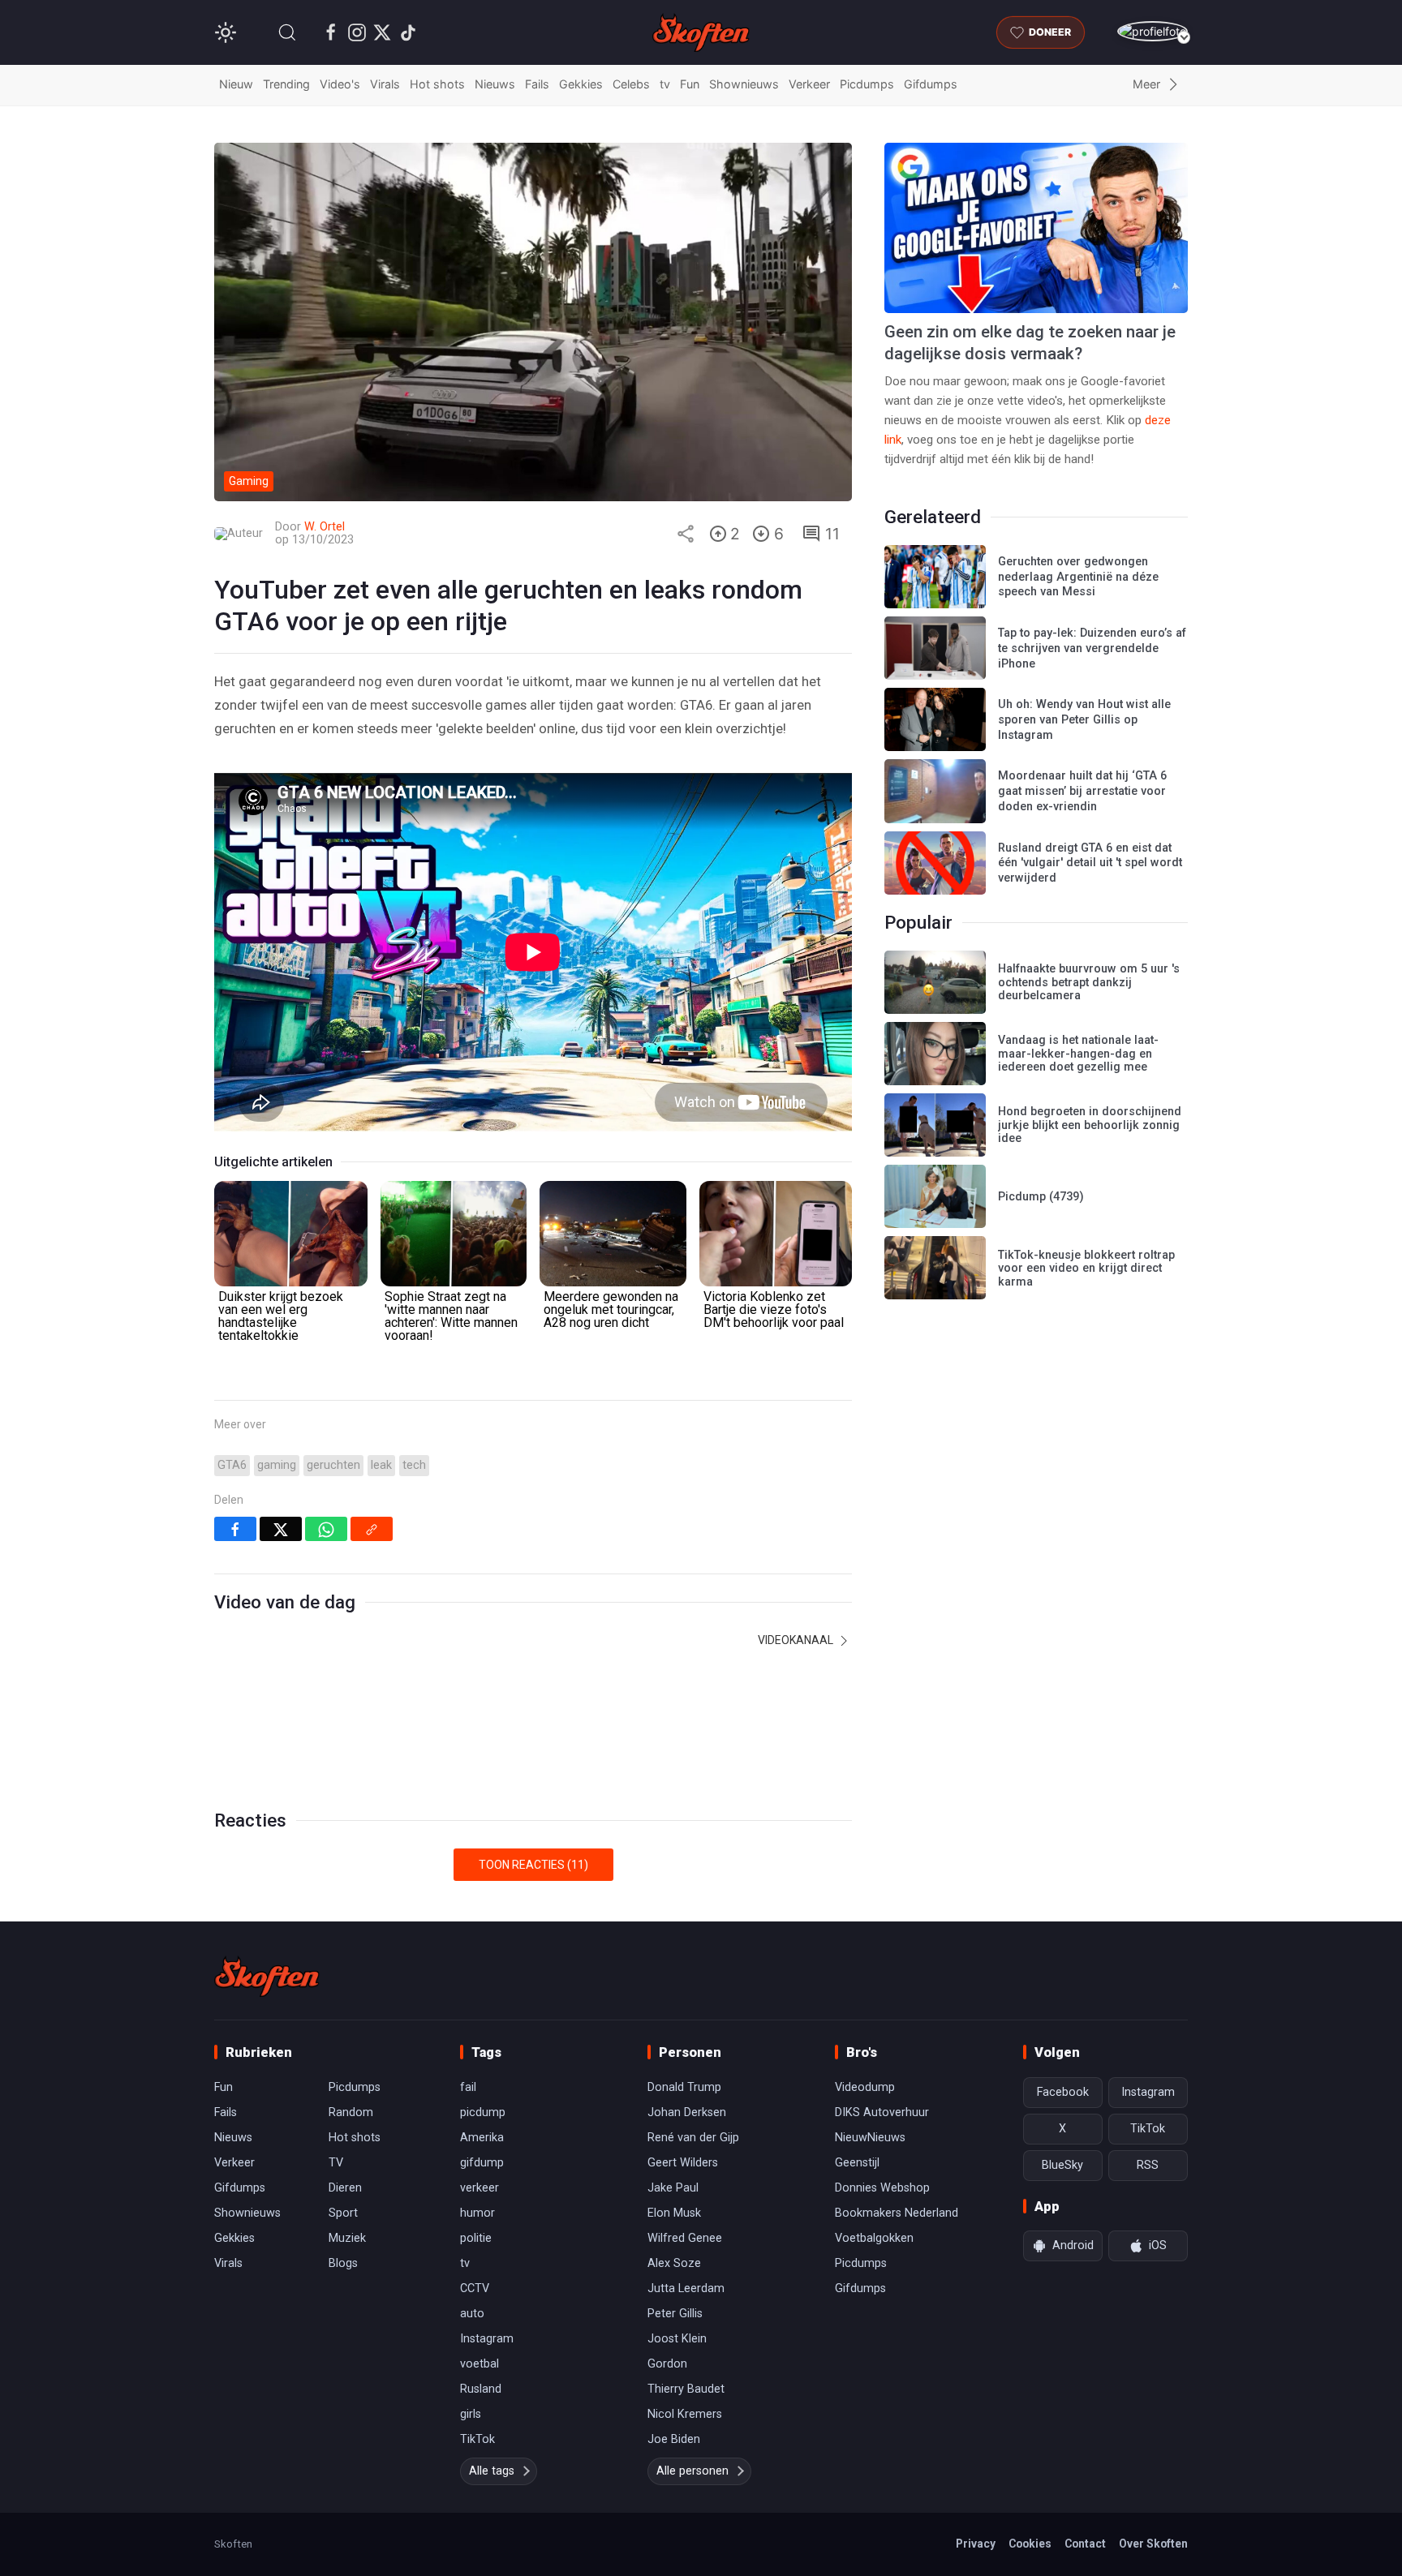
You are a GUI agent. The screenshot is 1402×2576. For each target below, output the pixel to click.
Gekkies (581, 84)
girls (471, 2414)
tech (414, 1465)
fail (468, 2087)
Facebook (1063, 2092)
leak (381, 1465)
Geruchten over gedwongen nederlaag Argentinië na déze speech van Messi (1078, 577)
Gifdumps (931, 84)
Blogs (343, 2263)
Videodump (865, 2087)
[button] (287, 32)
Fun (690, 84)
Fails (537, 84)
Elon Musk (674, 2213)
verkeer (480, 2188)
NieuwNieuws (870, 2138)
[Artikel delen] (686, 534)
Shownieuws (744, 84)
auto (472, 2314)
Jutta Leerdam (686, 2288)
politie (476, 2238)
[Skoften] (267, 1977)
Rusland (481, 2389)
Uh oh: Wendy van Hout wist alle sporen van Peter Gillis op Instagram (1084, 719)
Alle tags (492, 2471)
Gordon (667, 2364)
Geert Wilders (683, 2163)
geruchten (333, 1465)
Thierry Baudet (686, 2389)
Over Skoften (1153, 2544)
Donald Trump (684, 2087)
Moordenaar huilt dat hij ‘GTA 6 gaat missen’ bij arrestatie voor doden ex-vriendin (1082, 791)
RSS (1148, 2165)
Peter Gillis (675, 2314)
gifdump (482, 2163)
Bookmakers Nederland (897, 2213)
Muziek (347, 2238)
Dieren (345, 2188)
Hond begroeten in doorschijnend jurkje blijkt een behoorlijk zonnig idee (1090, 1125)
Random (351, 2112)
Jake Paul (673, 2188)
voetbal (480, 2364)
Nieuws (495, 84)
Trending (286, 84)
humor (477, 2213)
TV (336, 2163)
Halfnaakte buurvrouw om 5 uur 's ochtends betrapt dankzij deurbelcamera (1089, 982)
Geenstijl (857, 2163)
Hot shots (437, 84)
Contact (1085, 2544)
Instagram (487, 2339)
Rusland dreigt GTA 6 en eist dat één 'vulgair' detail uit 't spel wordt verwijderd (1090, 863)
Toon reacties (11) (533, 1865)
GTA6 (232, 1465)
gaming (277, 1465)
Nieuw (236, 84)
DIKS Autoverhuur (882, 2112)
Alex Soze (674, 2263)
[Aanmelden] (1153, 31)
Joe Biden (674, 2439)
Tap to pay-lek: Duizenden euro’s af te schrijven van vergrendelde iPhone (1092, 648)
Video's (340, 84)
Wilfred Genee (685, 2238)
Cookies (1030, 2544)
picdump (483, 2112)
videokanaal (797, 1640)
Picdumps (867, 84)
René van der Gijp (693, 2138)
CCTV (475, 2288)
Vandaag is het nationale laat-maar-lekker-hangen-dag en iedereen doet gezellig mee (1078, 1054)
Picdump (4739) (1041, 1197)
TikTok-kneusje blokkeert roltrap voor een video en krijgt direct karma (1086, 1269)
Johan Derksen (687, 2112)
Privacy (976, 2544)
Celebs (631, 84)
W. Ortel (325, 527)
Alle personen (692, 2471)
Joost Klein (677, 2339)
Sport (343, 2213)
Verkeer (809, 84)
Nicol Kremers (685, 2414)
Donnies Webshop (882, 2188)
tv (665, 84)
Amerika (482, 2138)
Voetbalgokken (874, 2238)
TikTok (477, 2439)
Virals (385, 84)
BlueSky (1062, 2165)
